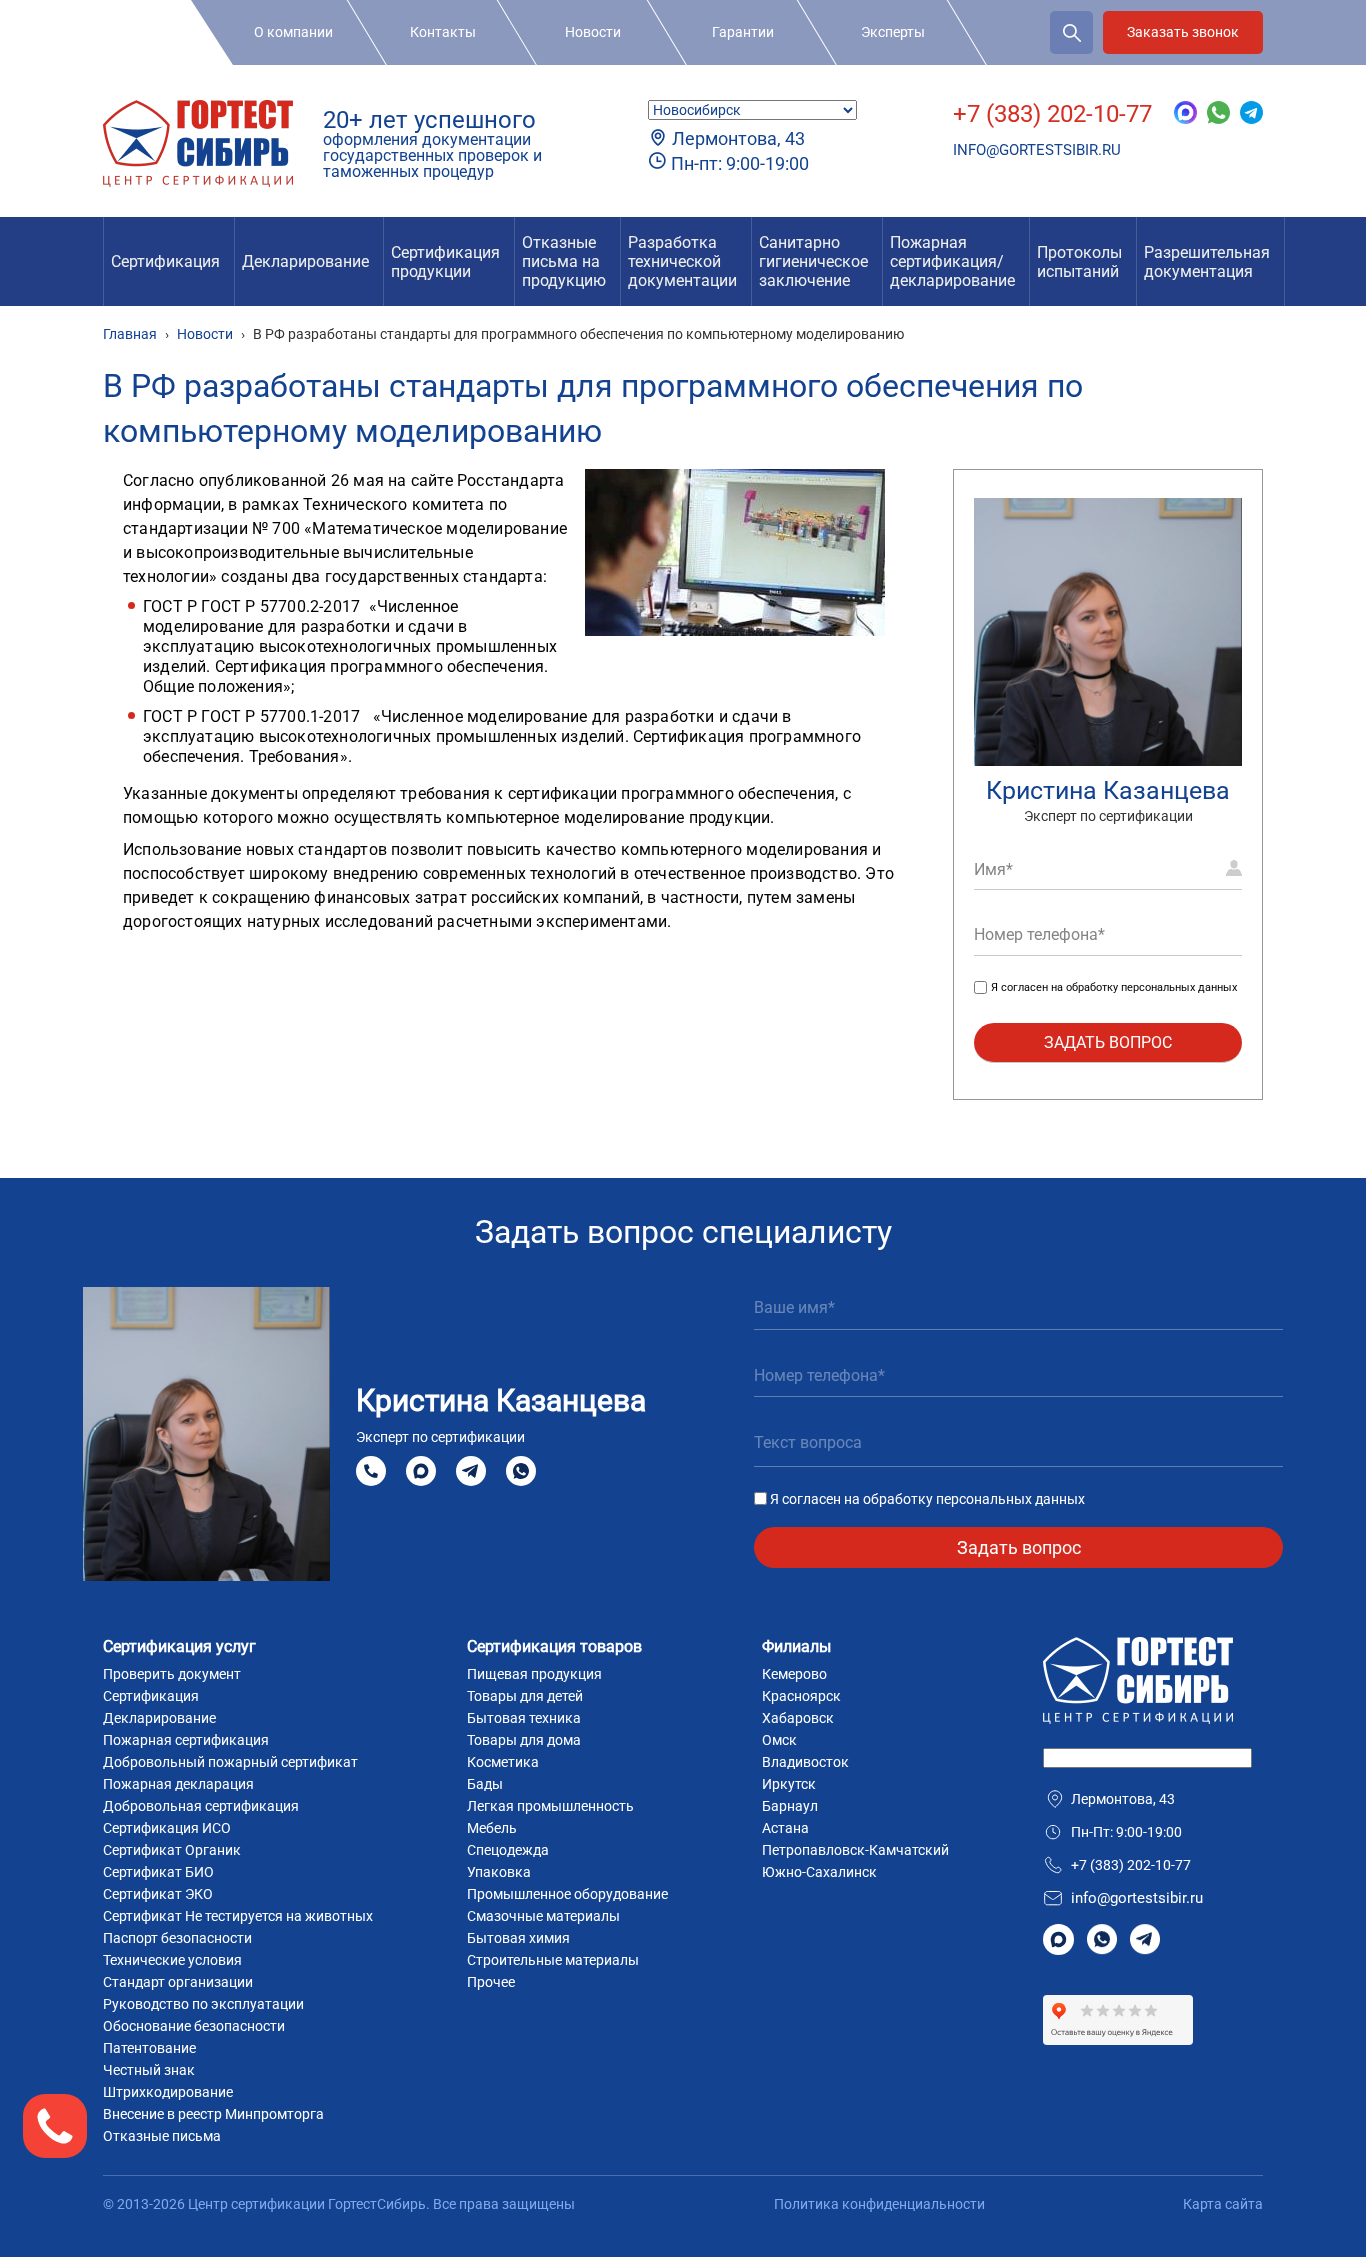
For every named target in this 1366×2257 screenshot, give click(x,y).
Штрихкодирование (168, 2092)
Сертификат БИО (158, 1872)
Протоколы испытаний (1079, 262)
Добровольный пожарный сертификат (230, 1762)
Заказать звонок (1183, 32)
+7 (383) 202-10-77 (1052, 114)
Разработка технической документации (682, 261)
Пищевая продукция (534, 1674)
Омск (779, 1740)
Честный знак (149, 2070)
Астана (785, 1828)
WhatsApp (521, 1470)
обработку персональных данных (1151, 987)
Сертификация (165, 261)
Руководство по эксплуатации (203, 2004)
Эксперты (893, 32)
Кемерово (794, 1674)
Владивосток (805, 1762)
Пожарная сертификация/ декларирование (952, 261)
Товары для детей (525, 1696)
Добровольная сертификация (201, 1806)
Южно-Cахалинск (819, 1872)
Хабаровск (798, 1718)
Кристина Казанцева (1108, 790)
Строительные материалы (553, 1960)
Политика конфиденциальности (879, 2204)
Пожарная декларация (178, 1784)
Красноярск (801, 1696)
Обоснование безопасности (194, 2026)
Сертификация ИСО (167, 1828)
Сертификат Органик (172, 1850)
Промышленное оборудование (567, 1894)
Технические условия (172, 1960)
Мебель (492, 1828)
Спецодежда (508, 1850)
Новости (593, 32)
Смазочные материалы (543, 1916)
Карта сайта (1223, 2204)
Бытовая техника (524, 1718)
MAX (421, 1470)
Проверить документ (172, 1674)
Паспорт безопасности (177, 1938)
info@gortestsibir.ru (1037, 150)
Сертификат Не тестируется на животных (238, 1916)
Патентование (149, 2048)
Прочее (491, 1982)
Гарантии (743, 32)
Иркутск (789, 1784)
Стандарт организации (178, 1982)
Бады (485, 1784)
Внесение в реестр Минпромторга (213, 2114)
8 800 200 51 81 (371, 1471)
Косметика (503, 1762)
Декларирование (305, 261)
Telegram (471, 1470)
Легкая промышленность (550, 1806)
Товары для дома (524, 1740)
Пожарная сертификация (186, 1740)
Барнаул (790, 1806)
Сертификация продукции (445, 262)
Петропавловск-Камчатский (855, 1850)
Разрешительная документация (1207, 262)
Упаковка (499, 1872)
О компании (293, 32)
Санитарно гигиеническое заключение (813, 261)
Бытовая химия (518, 1938)
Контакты (443, 32)
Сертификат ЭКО (158, 1894)
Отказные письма (162, 2136)
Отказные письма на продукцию (564, 261)
